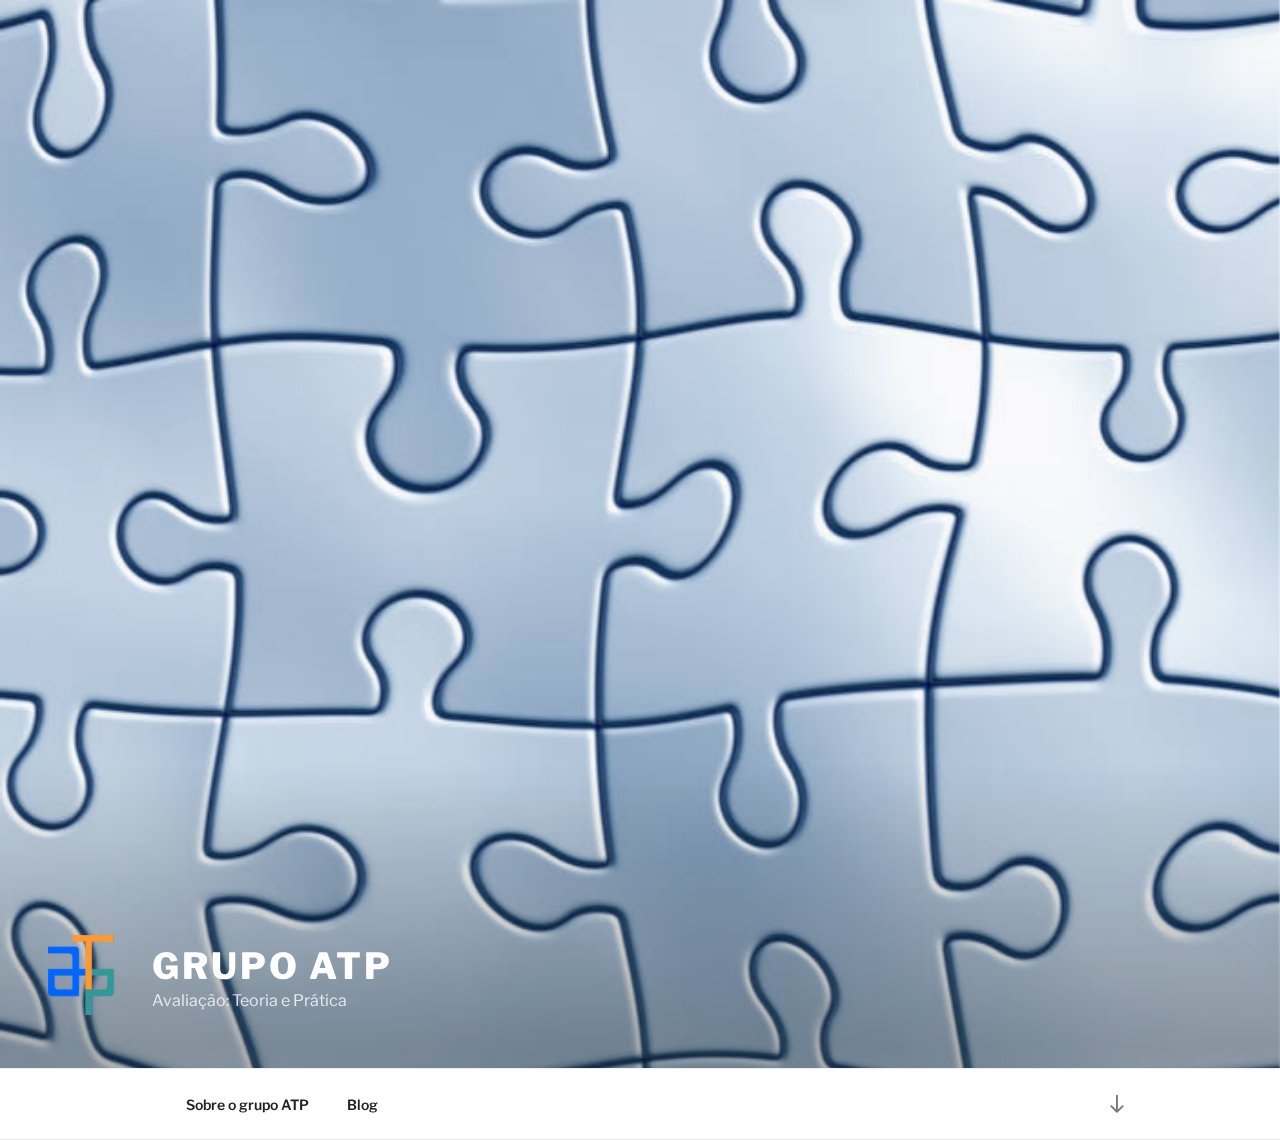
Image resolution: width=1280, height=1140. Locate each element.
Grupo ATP (272, 966)
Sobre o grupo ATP (247, 1104)
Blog (362, 1104)
